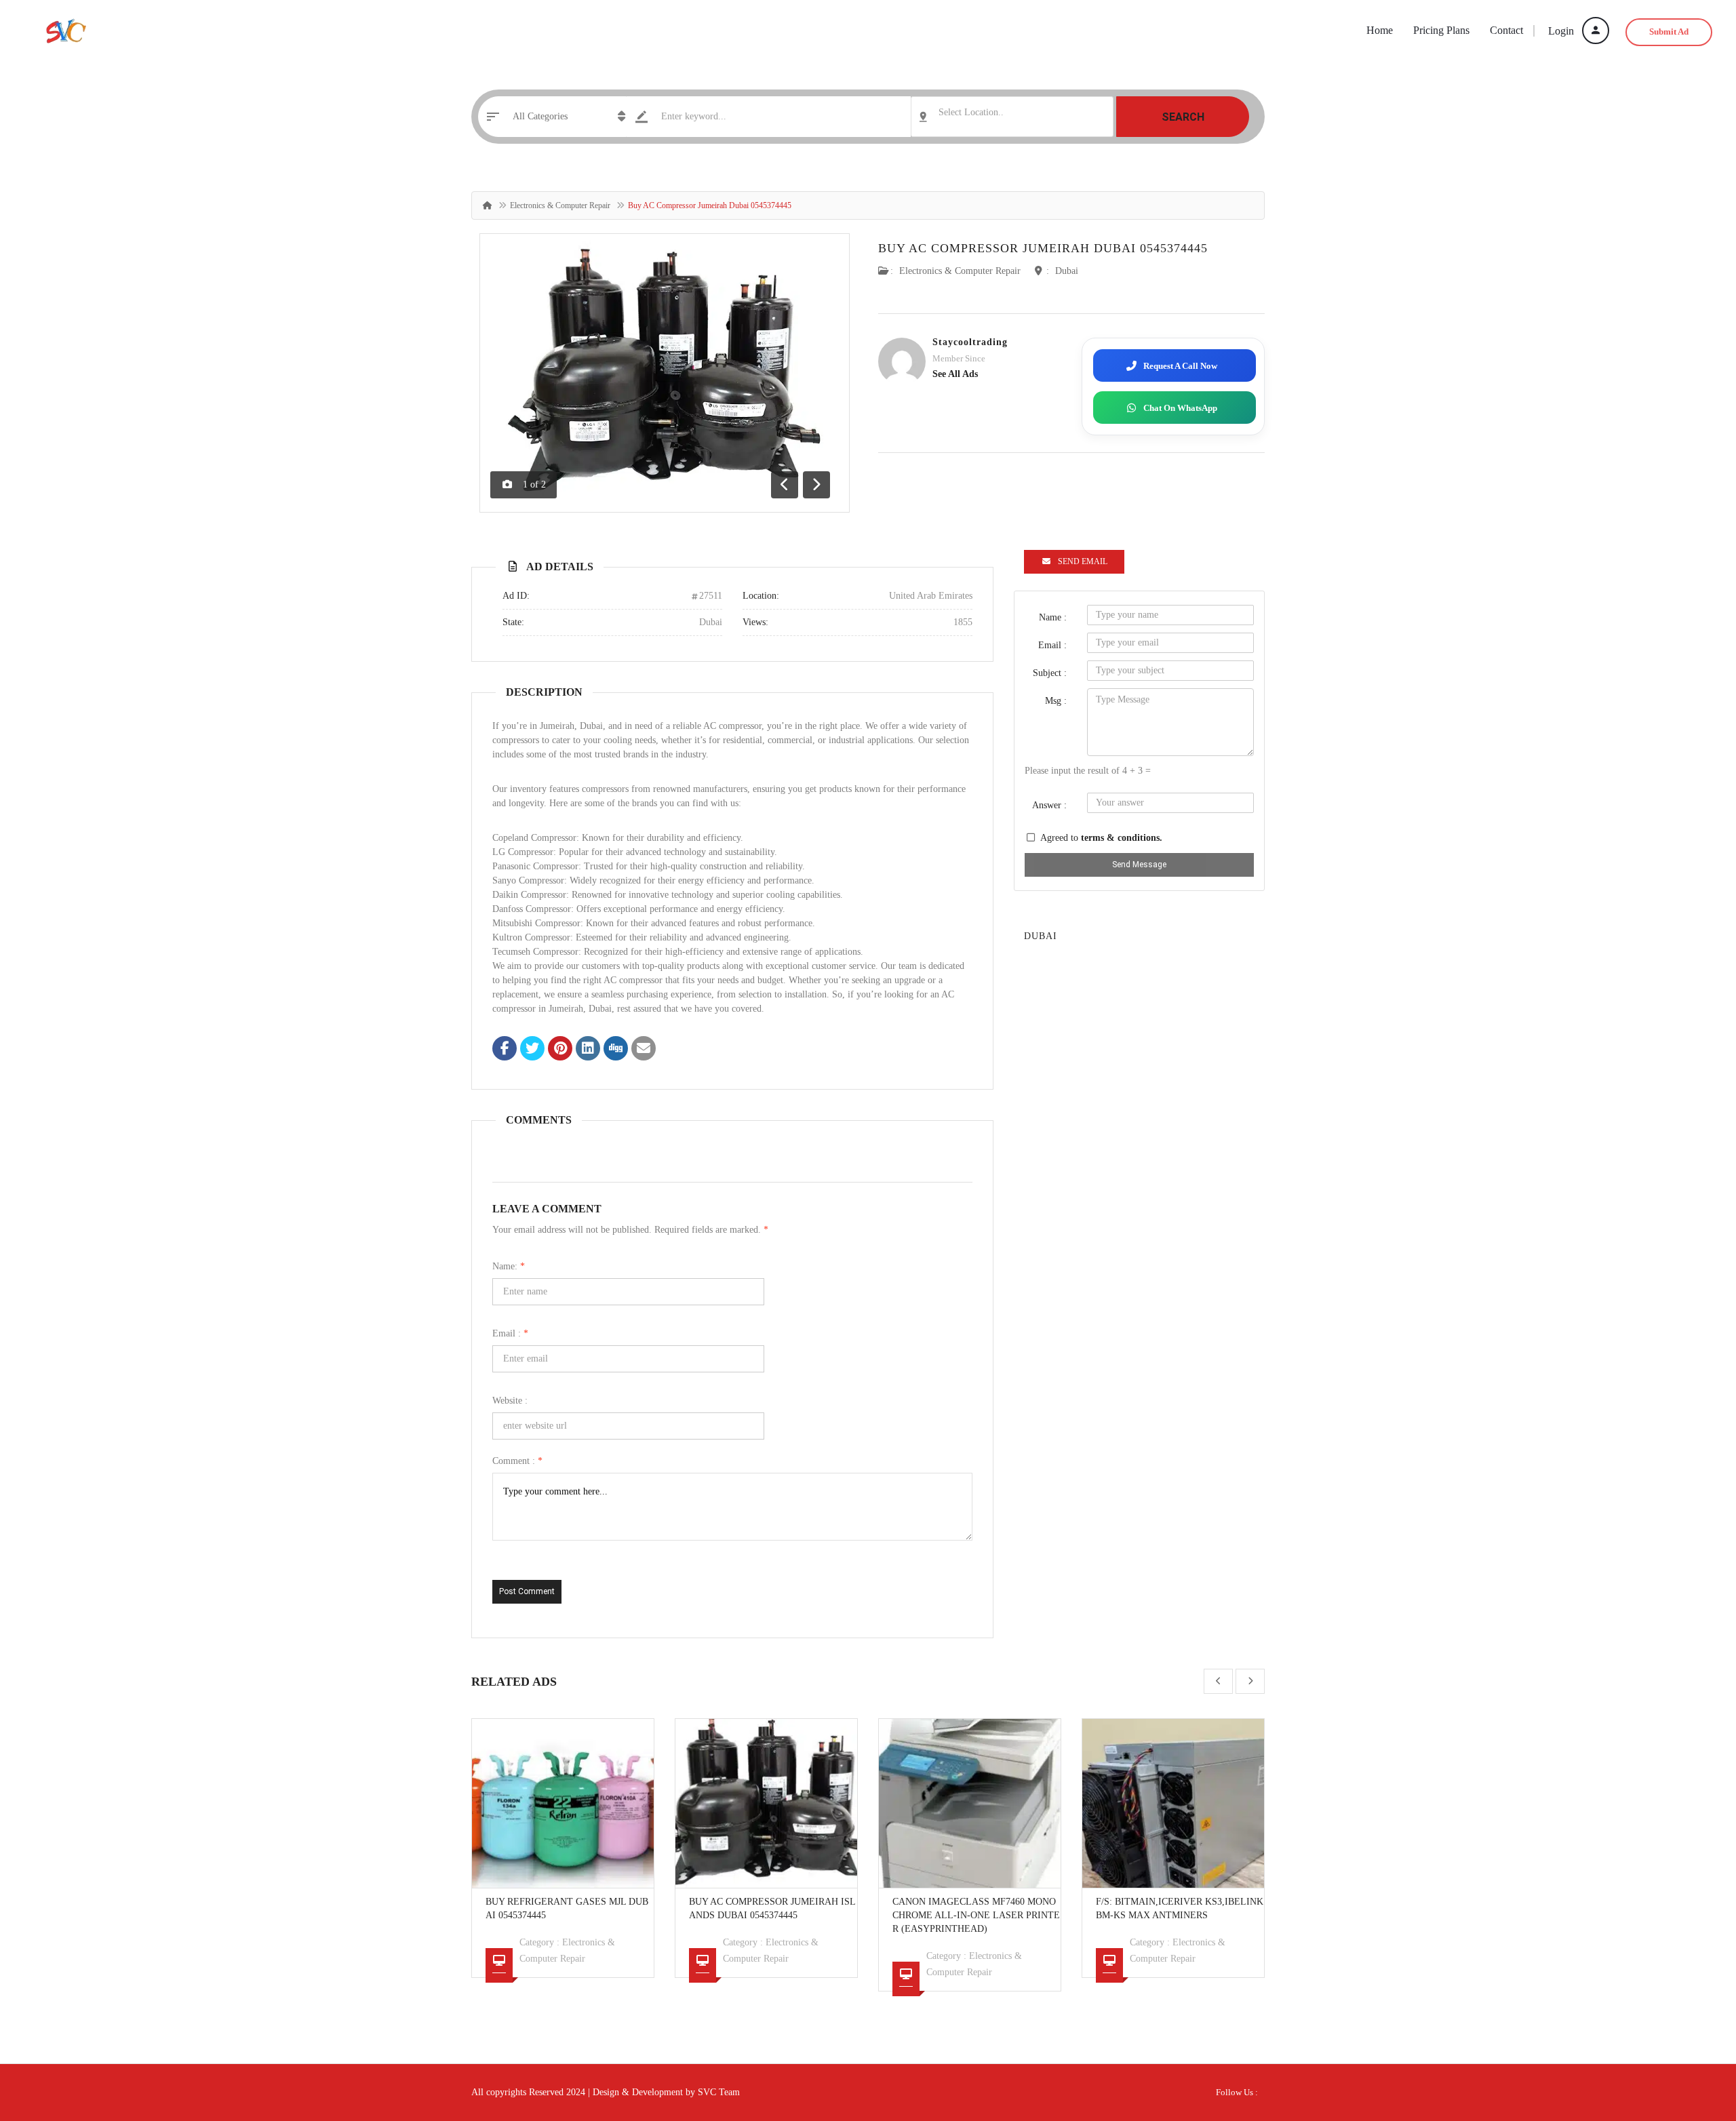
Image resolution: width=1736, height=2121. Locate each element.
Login (1562, 31)
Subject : (1050, 673)
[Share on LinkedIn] (588, 1050)
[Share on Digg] (616, 1050)
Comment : (517, 1461)
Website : (510, 1401)
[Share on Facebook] (505, 1050)
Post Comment (527, 1591)
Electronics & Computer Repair (560, 205)
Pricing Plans (1441, 30)
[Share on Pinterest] (560, 1050)
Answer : (1049, 805)
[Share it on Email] (644, 1050)
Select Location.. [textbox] (971, 112)
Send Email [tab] (1083, 561)
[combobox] (1012, 117)
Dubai (1067, 271)
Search (1183, 117)
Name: (509, 1266)
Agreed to (1101, 838)
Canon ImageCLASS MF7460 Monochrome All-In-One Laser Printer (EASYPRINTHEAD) (976, 1915)
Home (1380, 30)
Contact (1506, 30)
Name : (1053, 617)
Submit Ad (1669, 32)
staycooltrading (970, 342)
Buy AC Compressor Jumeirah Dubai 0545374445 (1043, 248)
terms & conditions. (1122, 838)
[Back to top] (1692, 2036)
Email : (510, 1333)
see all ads (955, 374)
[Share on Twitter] (532, 1050)
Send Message (1139, 865)
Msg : (1056, 701)
